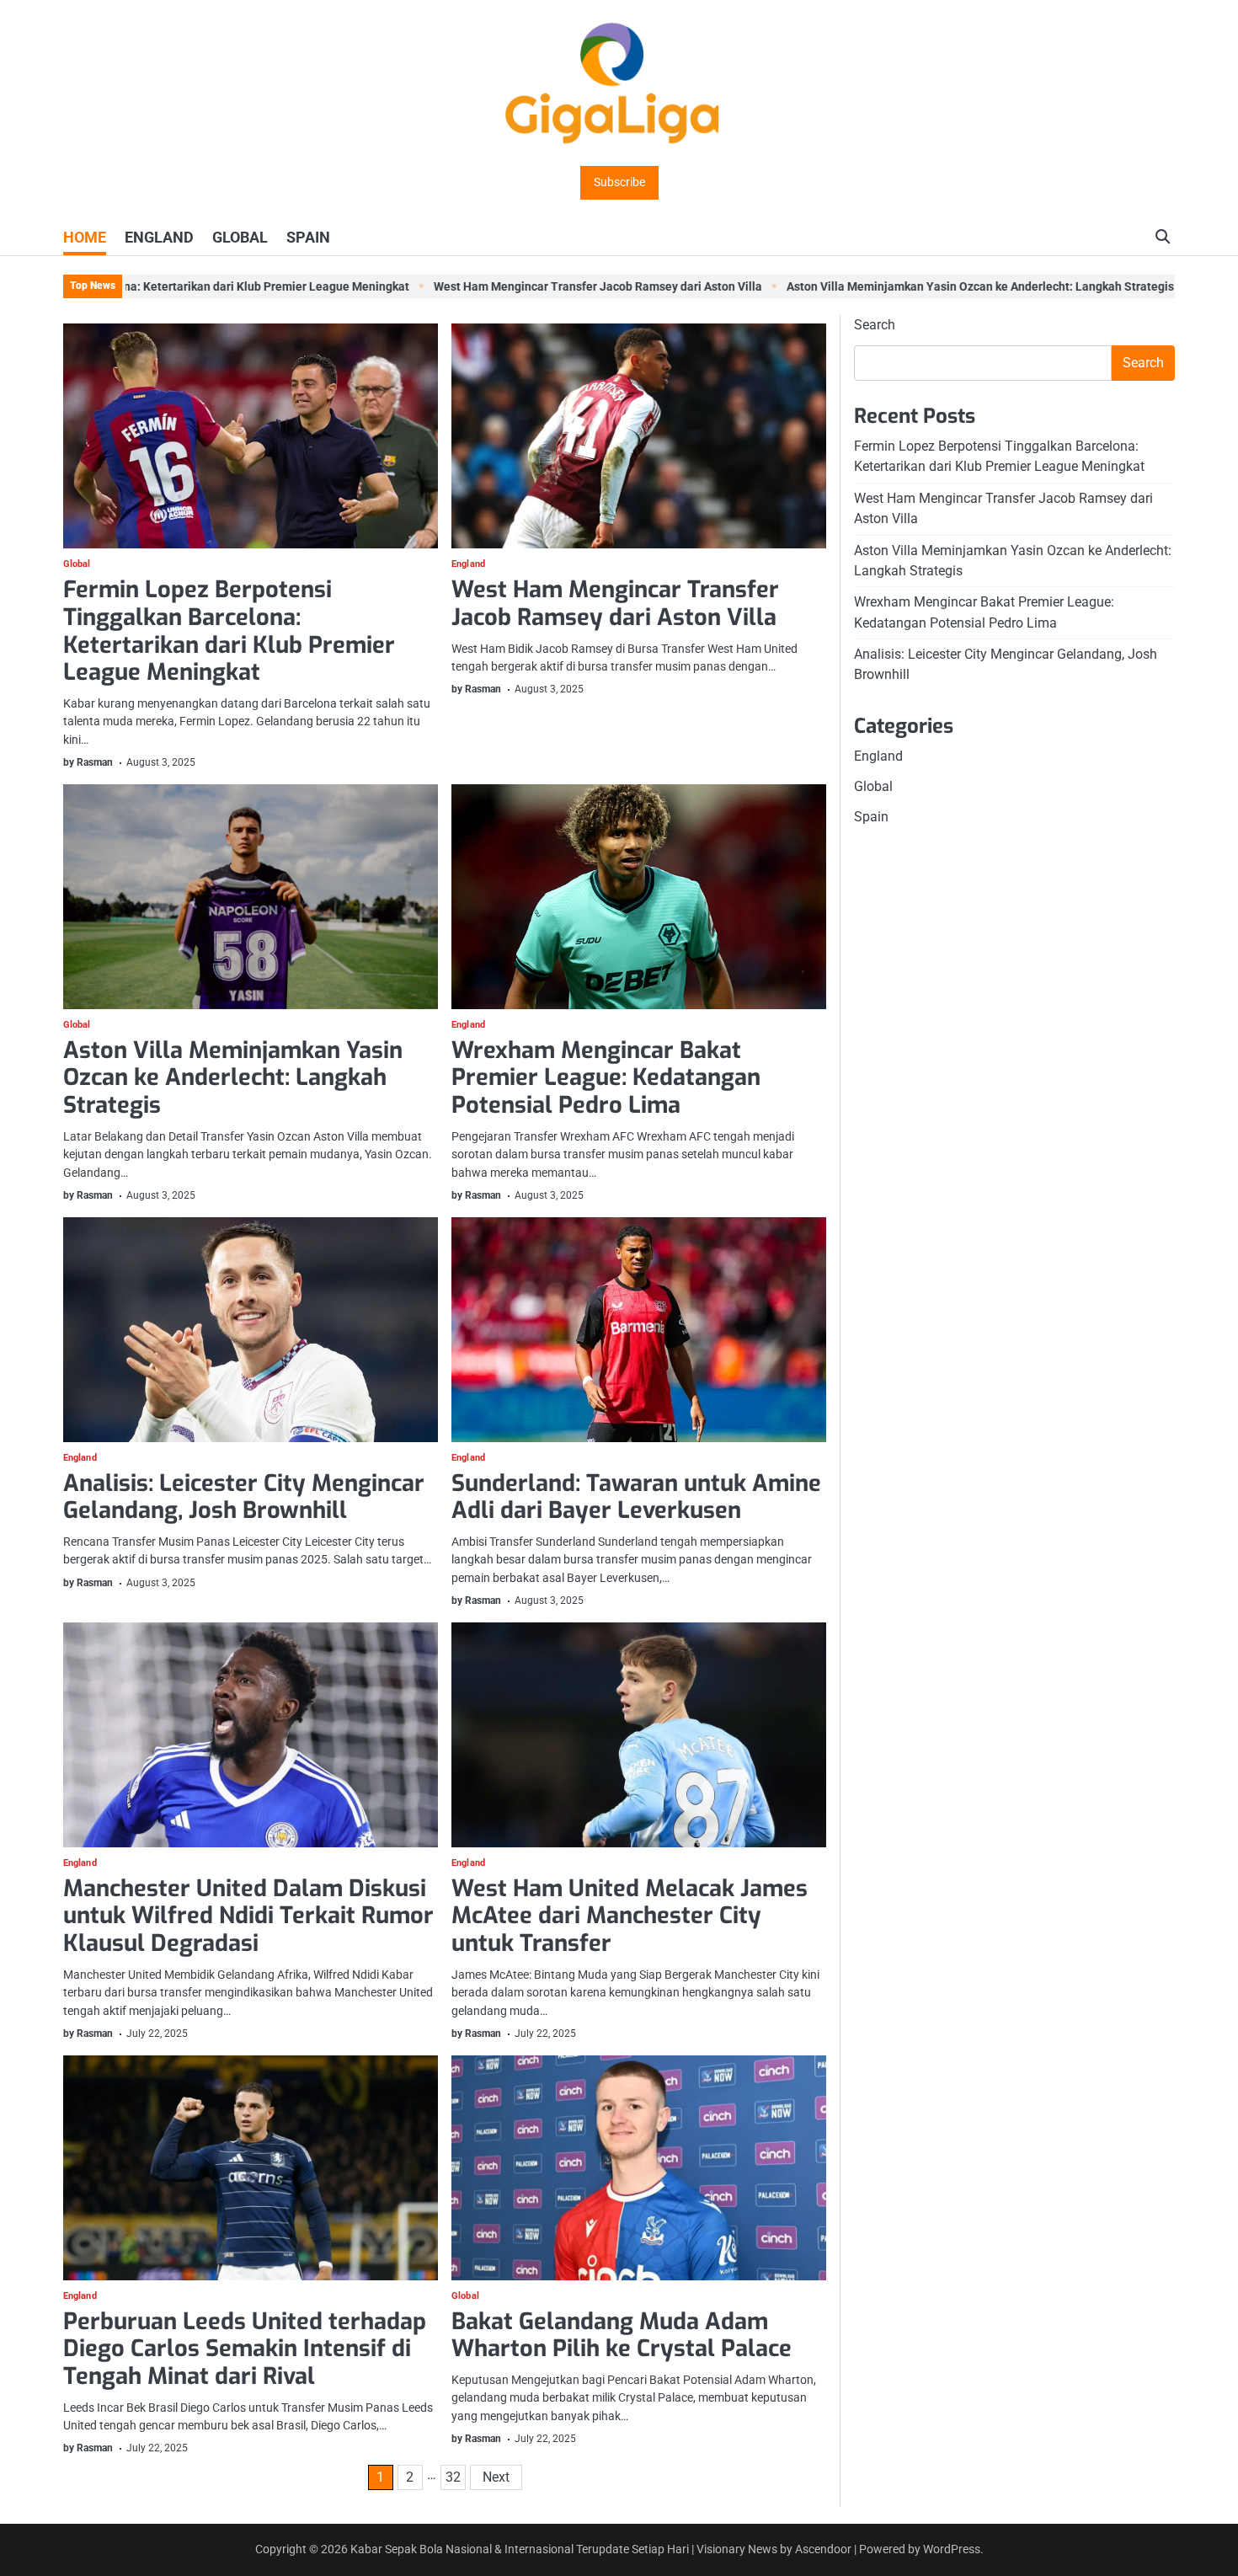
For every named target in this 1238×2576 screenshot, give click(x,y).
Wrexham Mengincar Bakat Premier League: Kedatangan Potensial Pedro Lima (606, 1078)
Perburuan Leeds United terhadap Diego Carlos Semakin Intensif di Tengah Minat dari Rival (245, 2349)
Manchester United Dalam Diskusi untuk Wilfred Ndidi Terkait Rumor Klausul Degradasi (248, 1916)
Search (875, 325)
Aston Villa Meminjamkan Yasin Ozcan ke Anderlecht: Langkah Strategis (920, 286)
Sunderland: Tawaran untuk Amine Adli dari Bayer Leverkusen (636, 1497)
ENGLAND (159, 237)
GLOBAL (240, 237)
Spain (871, 817)
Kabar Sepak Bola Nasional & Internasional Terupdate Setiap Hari (520, 2549)
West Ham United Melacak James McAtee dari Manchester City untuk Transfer (630, 1916)
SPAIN (308, 237)
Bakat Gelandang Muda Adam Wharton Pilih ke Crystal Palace (622, 2336)
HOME (85, 237)
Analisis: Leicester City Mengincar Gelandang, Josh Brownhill (244, 1497)
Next (496, 2477)
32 (453, 2477)
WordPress (952, 2549)
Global (77, 565)
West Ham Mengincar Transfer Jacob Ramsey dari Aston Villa (537, 286)
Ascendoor (823, 2549)
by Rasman (88, 762)
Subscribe (619, 182)
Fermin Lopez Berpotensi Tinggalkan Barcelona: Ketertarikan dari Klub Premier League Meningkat (229, 631)
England (468, 565)
